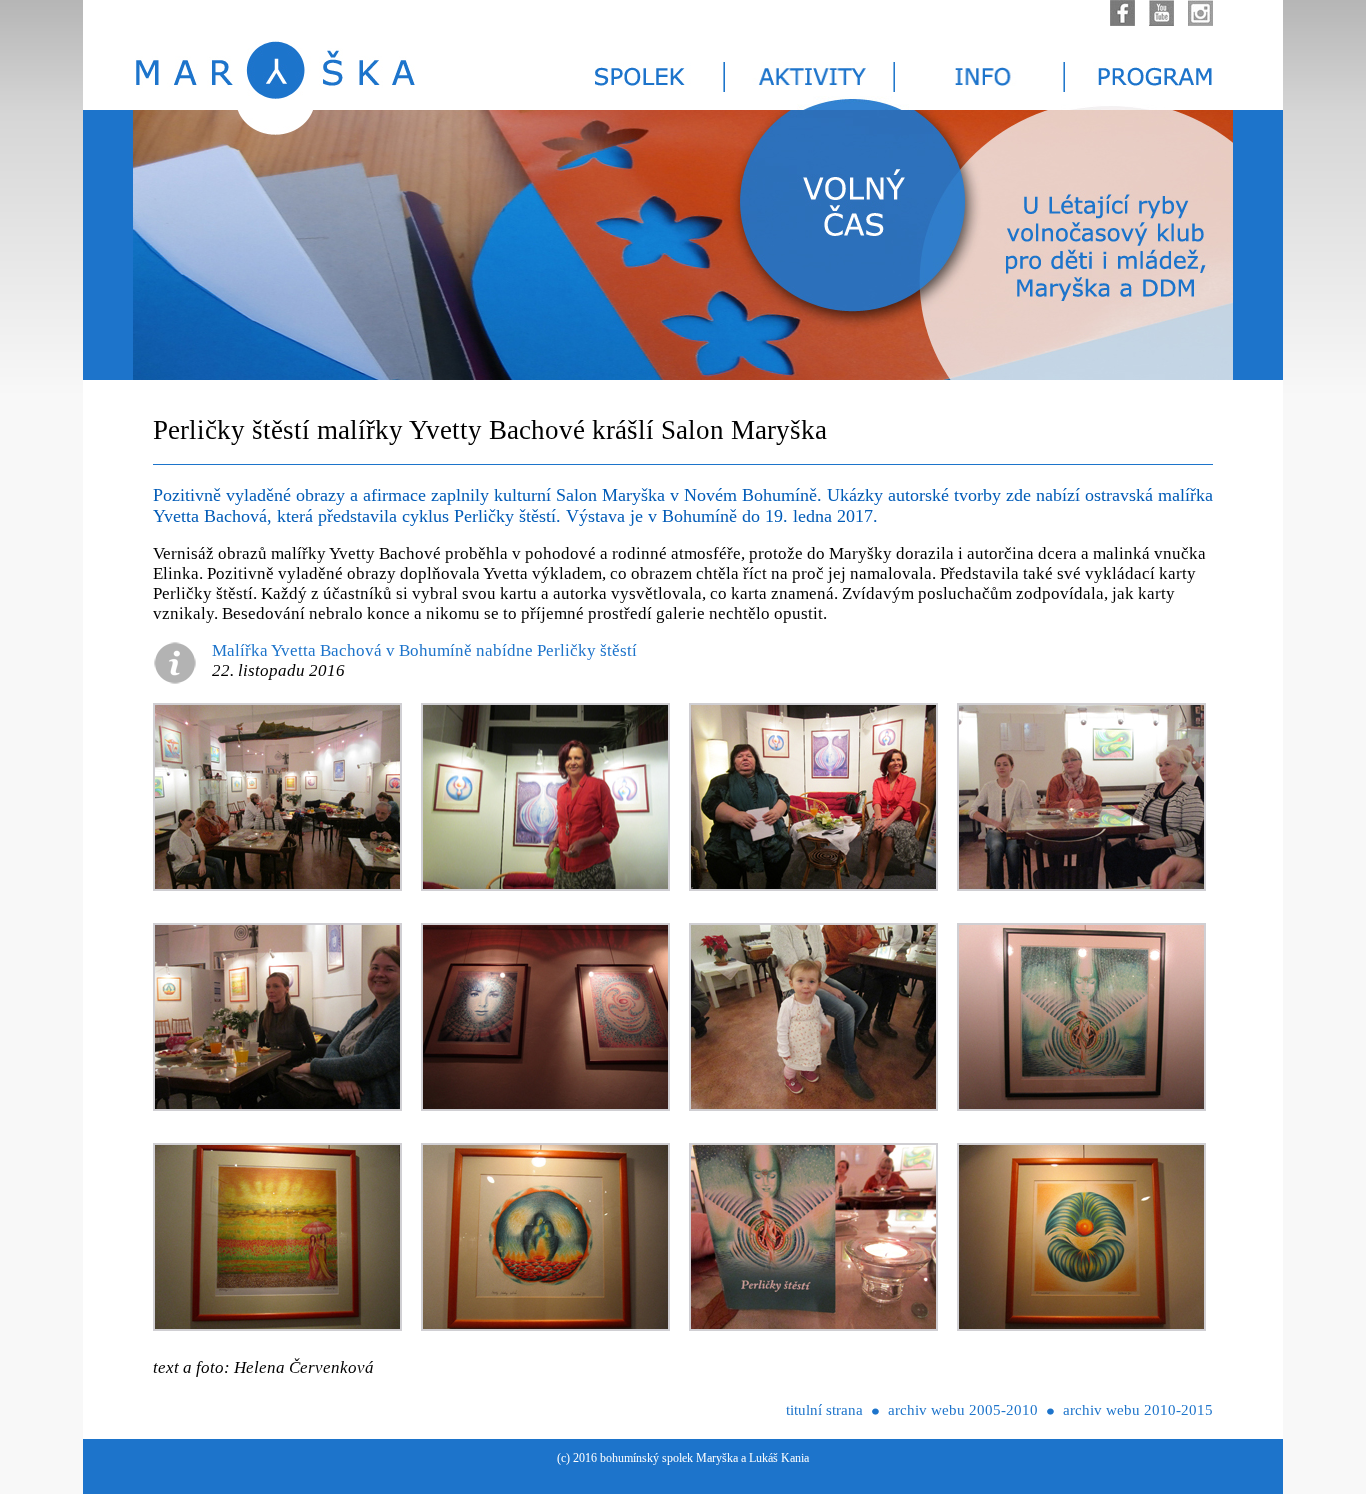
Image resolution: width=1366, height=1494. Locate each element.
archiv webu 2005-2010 (963, 1410)
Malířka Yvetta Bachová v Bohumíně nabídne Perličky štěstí (424, 650)
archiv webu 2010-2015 (1138, 1410)
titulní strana (824, 1410)
